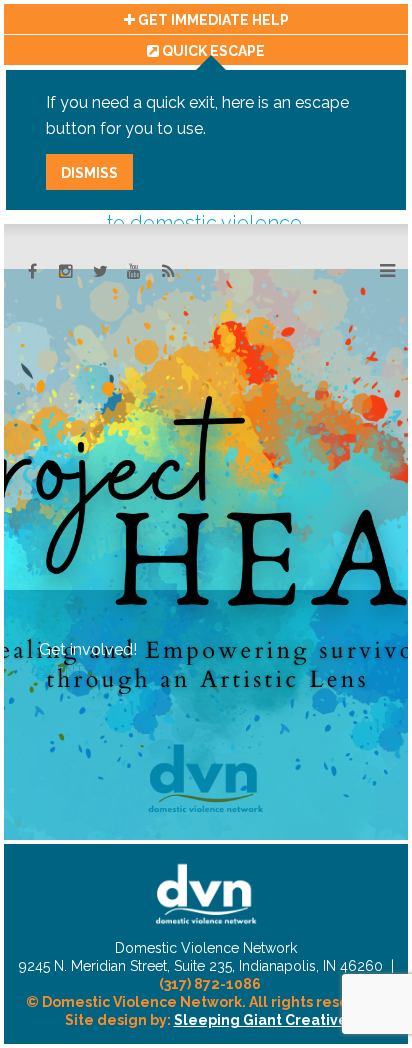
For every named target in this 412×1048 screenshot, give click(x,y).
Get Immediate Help (212, 20)
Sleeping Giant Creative (261, 1020)
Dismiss (89, 173)
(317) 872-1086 (210, 984)
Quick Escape (212, 51)
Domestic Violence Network (206, 894)
